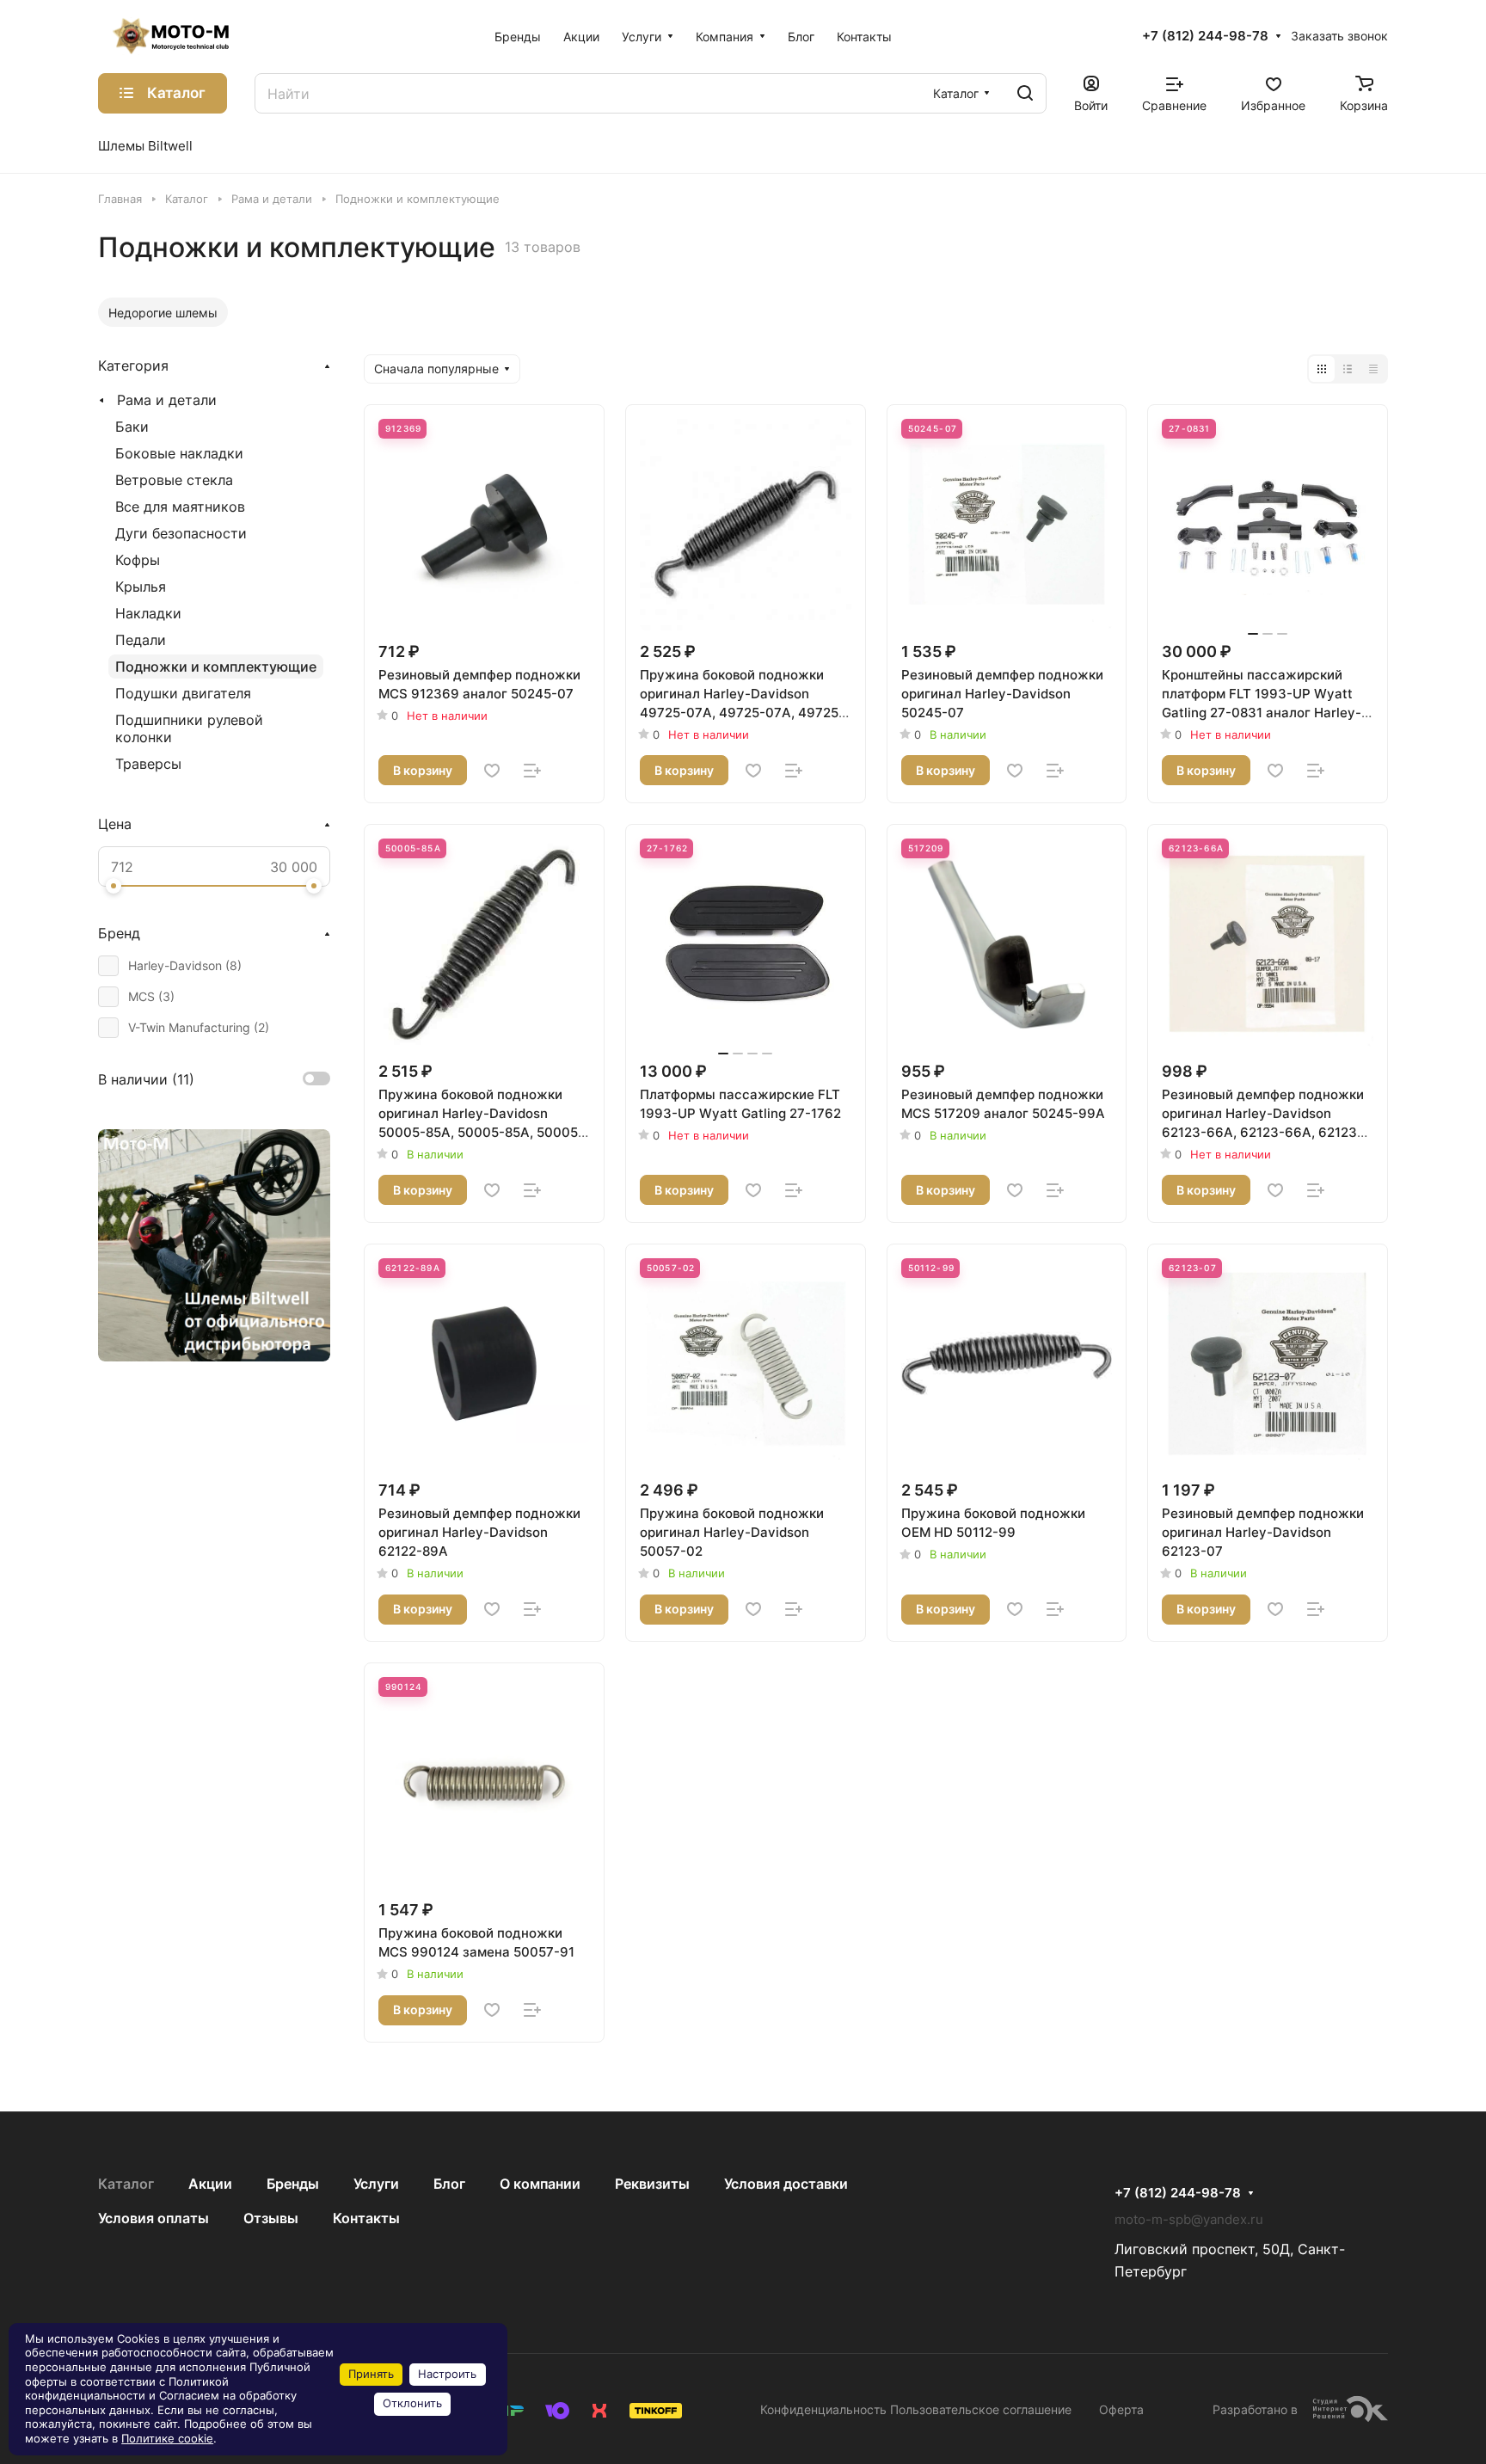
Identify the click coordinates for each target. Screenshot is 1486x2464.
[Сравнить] (532, 771)
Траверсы (148, 764)
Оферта (1121, 2409)
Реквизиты (652, 2184)
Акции (210, 2184)
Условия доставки (786, 2184)
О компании (540, 2184)
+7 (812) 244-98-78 (1205, 36)
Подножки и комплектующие (216, 667)
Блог (449, 2184)
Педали (141, 640)
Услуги (376, 2184)
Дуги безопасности (181, 533)
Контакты (366, 2218)
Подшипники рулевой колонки (189, 728)
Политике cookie (167, 2439)
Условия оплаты (154, 2218)
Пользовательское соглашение (981, 2409)
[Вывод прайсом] (1373, 369)
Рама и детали (167, 400)
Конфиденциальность (823, 2409)
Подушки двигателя (183, 693)
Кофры (138, 560)
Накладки (148, 613)
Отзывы (271, 2218)
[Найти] (1025, 93)
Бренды (293, 2184)
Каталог (126, 2184)
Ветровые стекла (174, 480)
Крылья (141, 587)
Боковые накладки (179, 453)
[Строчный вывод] (1348, 369)
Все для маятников (180, 507)
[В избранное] (492, 771)
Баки (132, 427)
